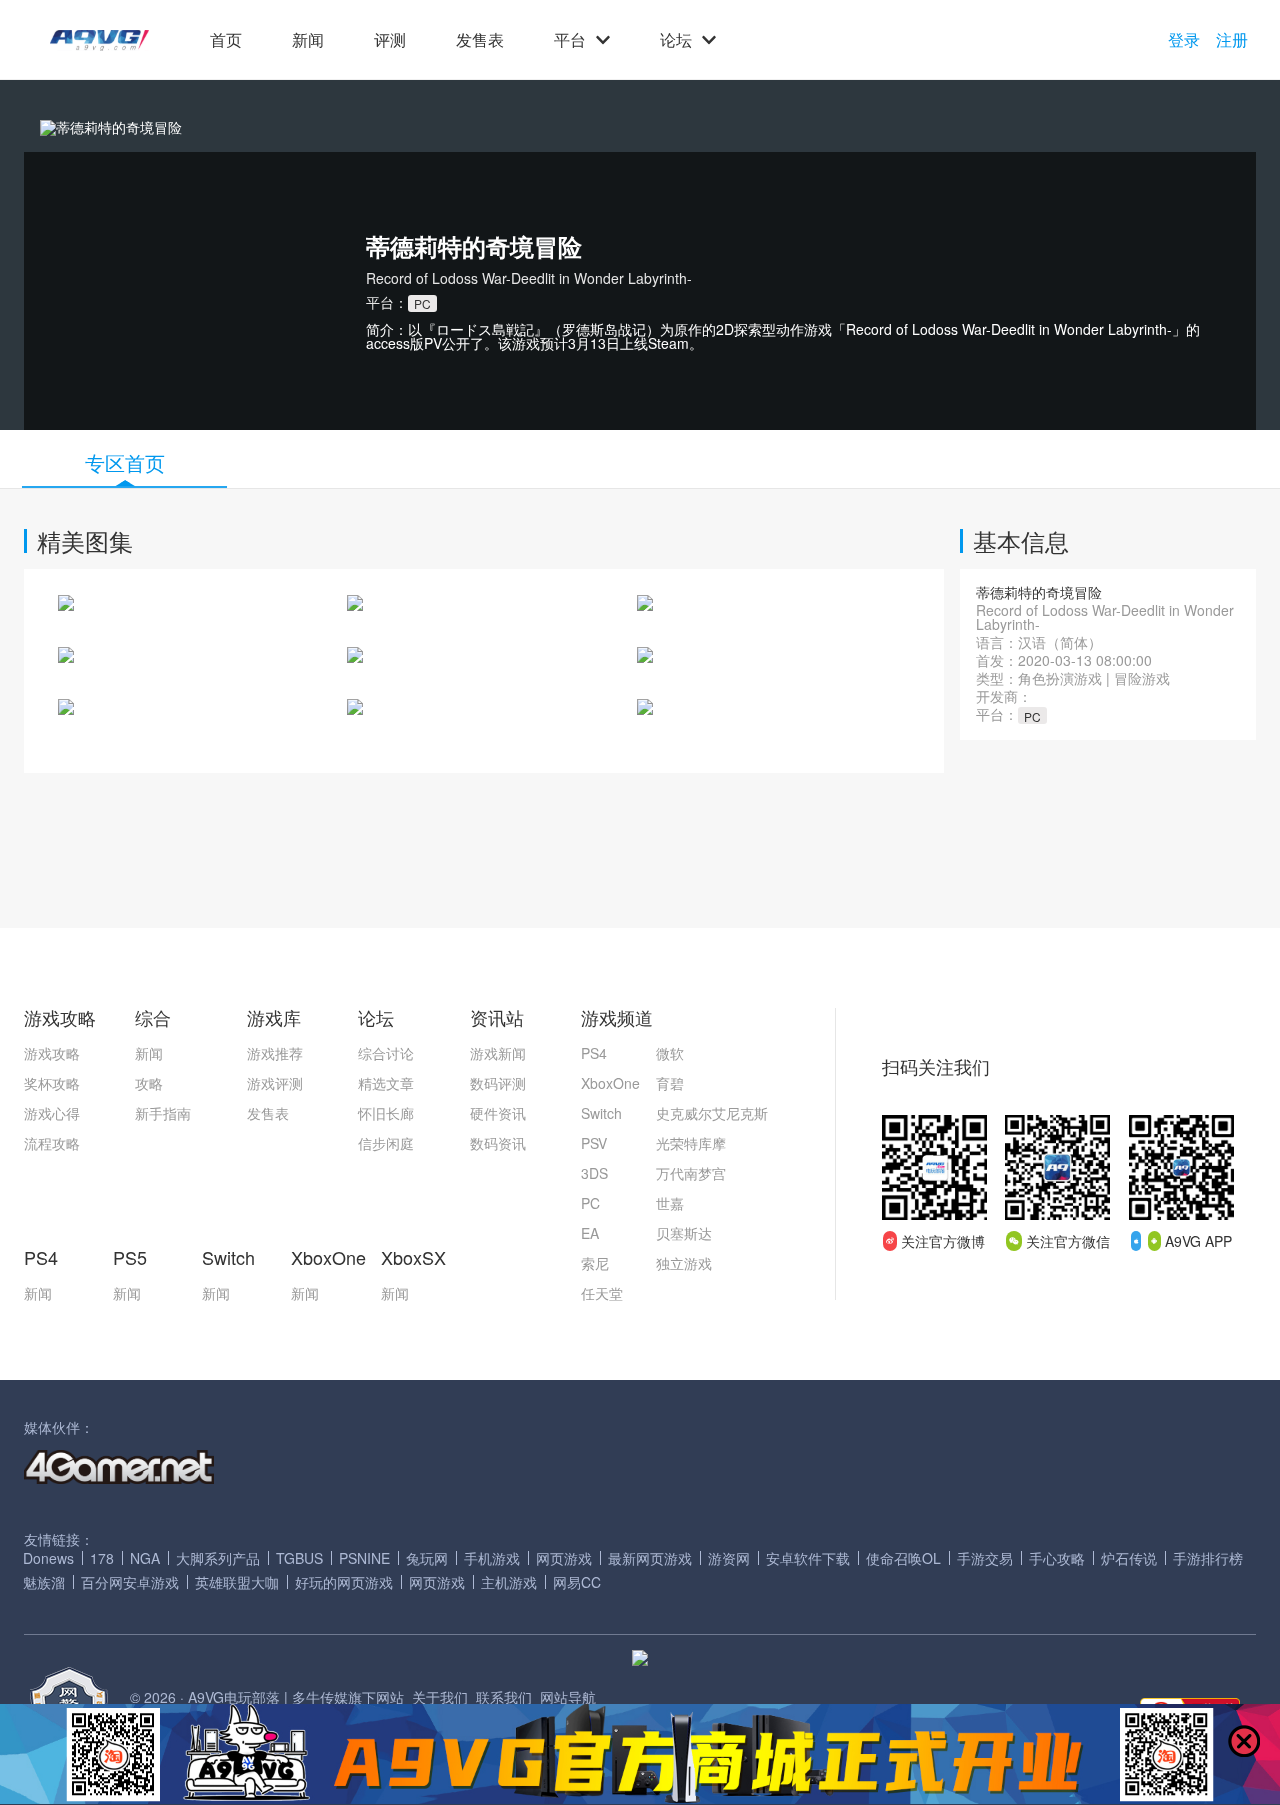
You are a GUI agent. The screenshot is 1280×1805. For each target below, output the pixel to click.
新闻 (308, 40)
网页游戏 (564, 1558)
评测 (390, 40)
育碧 (670, 1083)
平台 (570, 40)
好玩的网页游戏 (344, 1582)
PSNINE (364, 1558)
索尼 (595, 1263)
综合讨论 (386, 1053)
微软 (670, 1053)
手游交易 (985, 1558)
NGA (145, 1558)
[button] (99, 40)
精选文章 (386, 1083)
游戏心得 (52, 1113)
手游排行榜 (1208, 1558)
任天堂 (602, 1293)
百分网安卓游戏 (130, 1582)
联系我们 (504, 1697)
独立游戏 (684, 1263)
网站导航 (568, 1697)
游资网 (729, 1558)
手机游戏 (492, 1558)
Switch (601, 1113)
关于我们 (440, 1697)
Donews (48, 1558)
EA (590, 1233)
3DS (594, 1173)
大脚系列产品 (218, 1558)
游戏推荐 (275, 1053)
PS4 (594, 1053)
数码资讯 (498, 1143)
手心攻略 (1057, 1558)
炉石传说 (1129, 1558)
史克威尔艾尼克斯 (712, 1113)
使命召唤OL (903, 1558)
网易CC (577, 1582)
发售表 (480, 40)
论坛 (676, 40)
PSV (594, 1143)
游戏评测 (275, 1083)
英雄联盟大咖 (237, 1582)
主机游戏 (509, 1582)
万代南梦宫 (691, 1173)
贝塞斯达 (684, 1233)
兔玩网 (427, 1558)
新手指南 (163, 1113)
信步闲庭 (386, 1143)
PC (590, 1203)
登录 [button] (1184, 40)
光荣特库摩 (691, 1143)
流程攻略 (52, 1143)
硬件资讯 (498, 1113)
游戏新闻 (498, 1053)
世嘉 (670, 1203)
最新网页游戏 (650, 1558)
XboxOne (610, 1083)
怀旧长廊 (386, 1113)
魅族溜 (44, 1582)
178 (102, 1558)
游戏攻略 (52, 1053)
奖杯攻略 (52, 1083)
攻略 (149, 1083)
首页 (226, 40)
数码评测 (498, 1083)
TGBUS (299, 1558)
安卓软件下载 (808, 1558)
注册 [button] (1232, 40)
